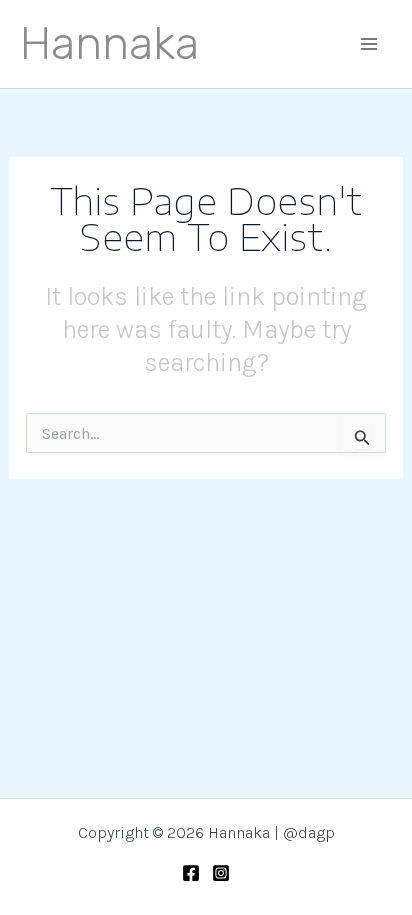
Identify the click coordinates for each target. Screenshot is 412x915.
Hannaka (109, 43)
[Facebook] (191, 873)
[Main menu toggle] (370, 44)
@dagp (309, 832)
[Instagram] (221, 873)
